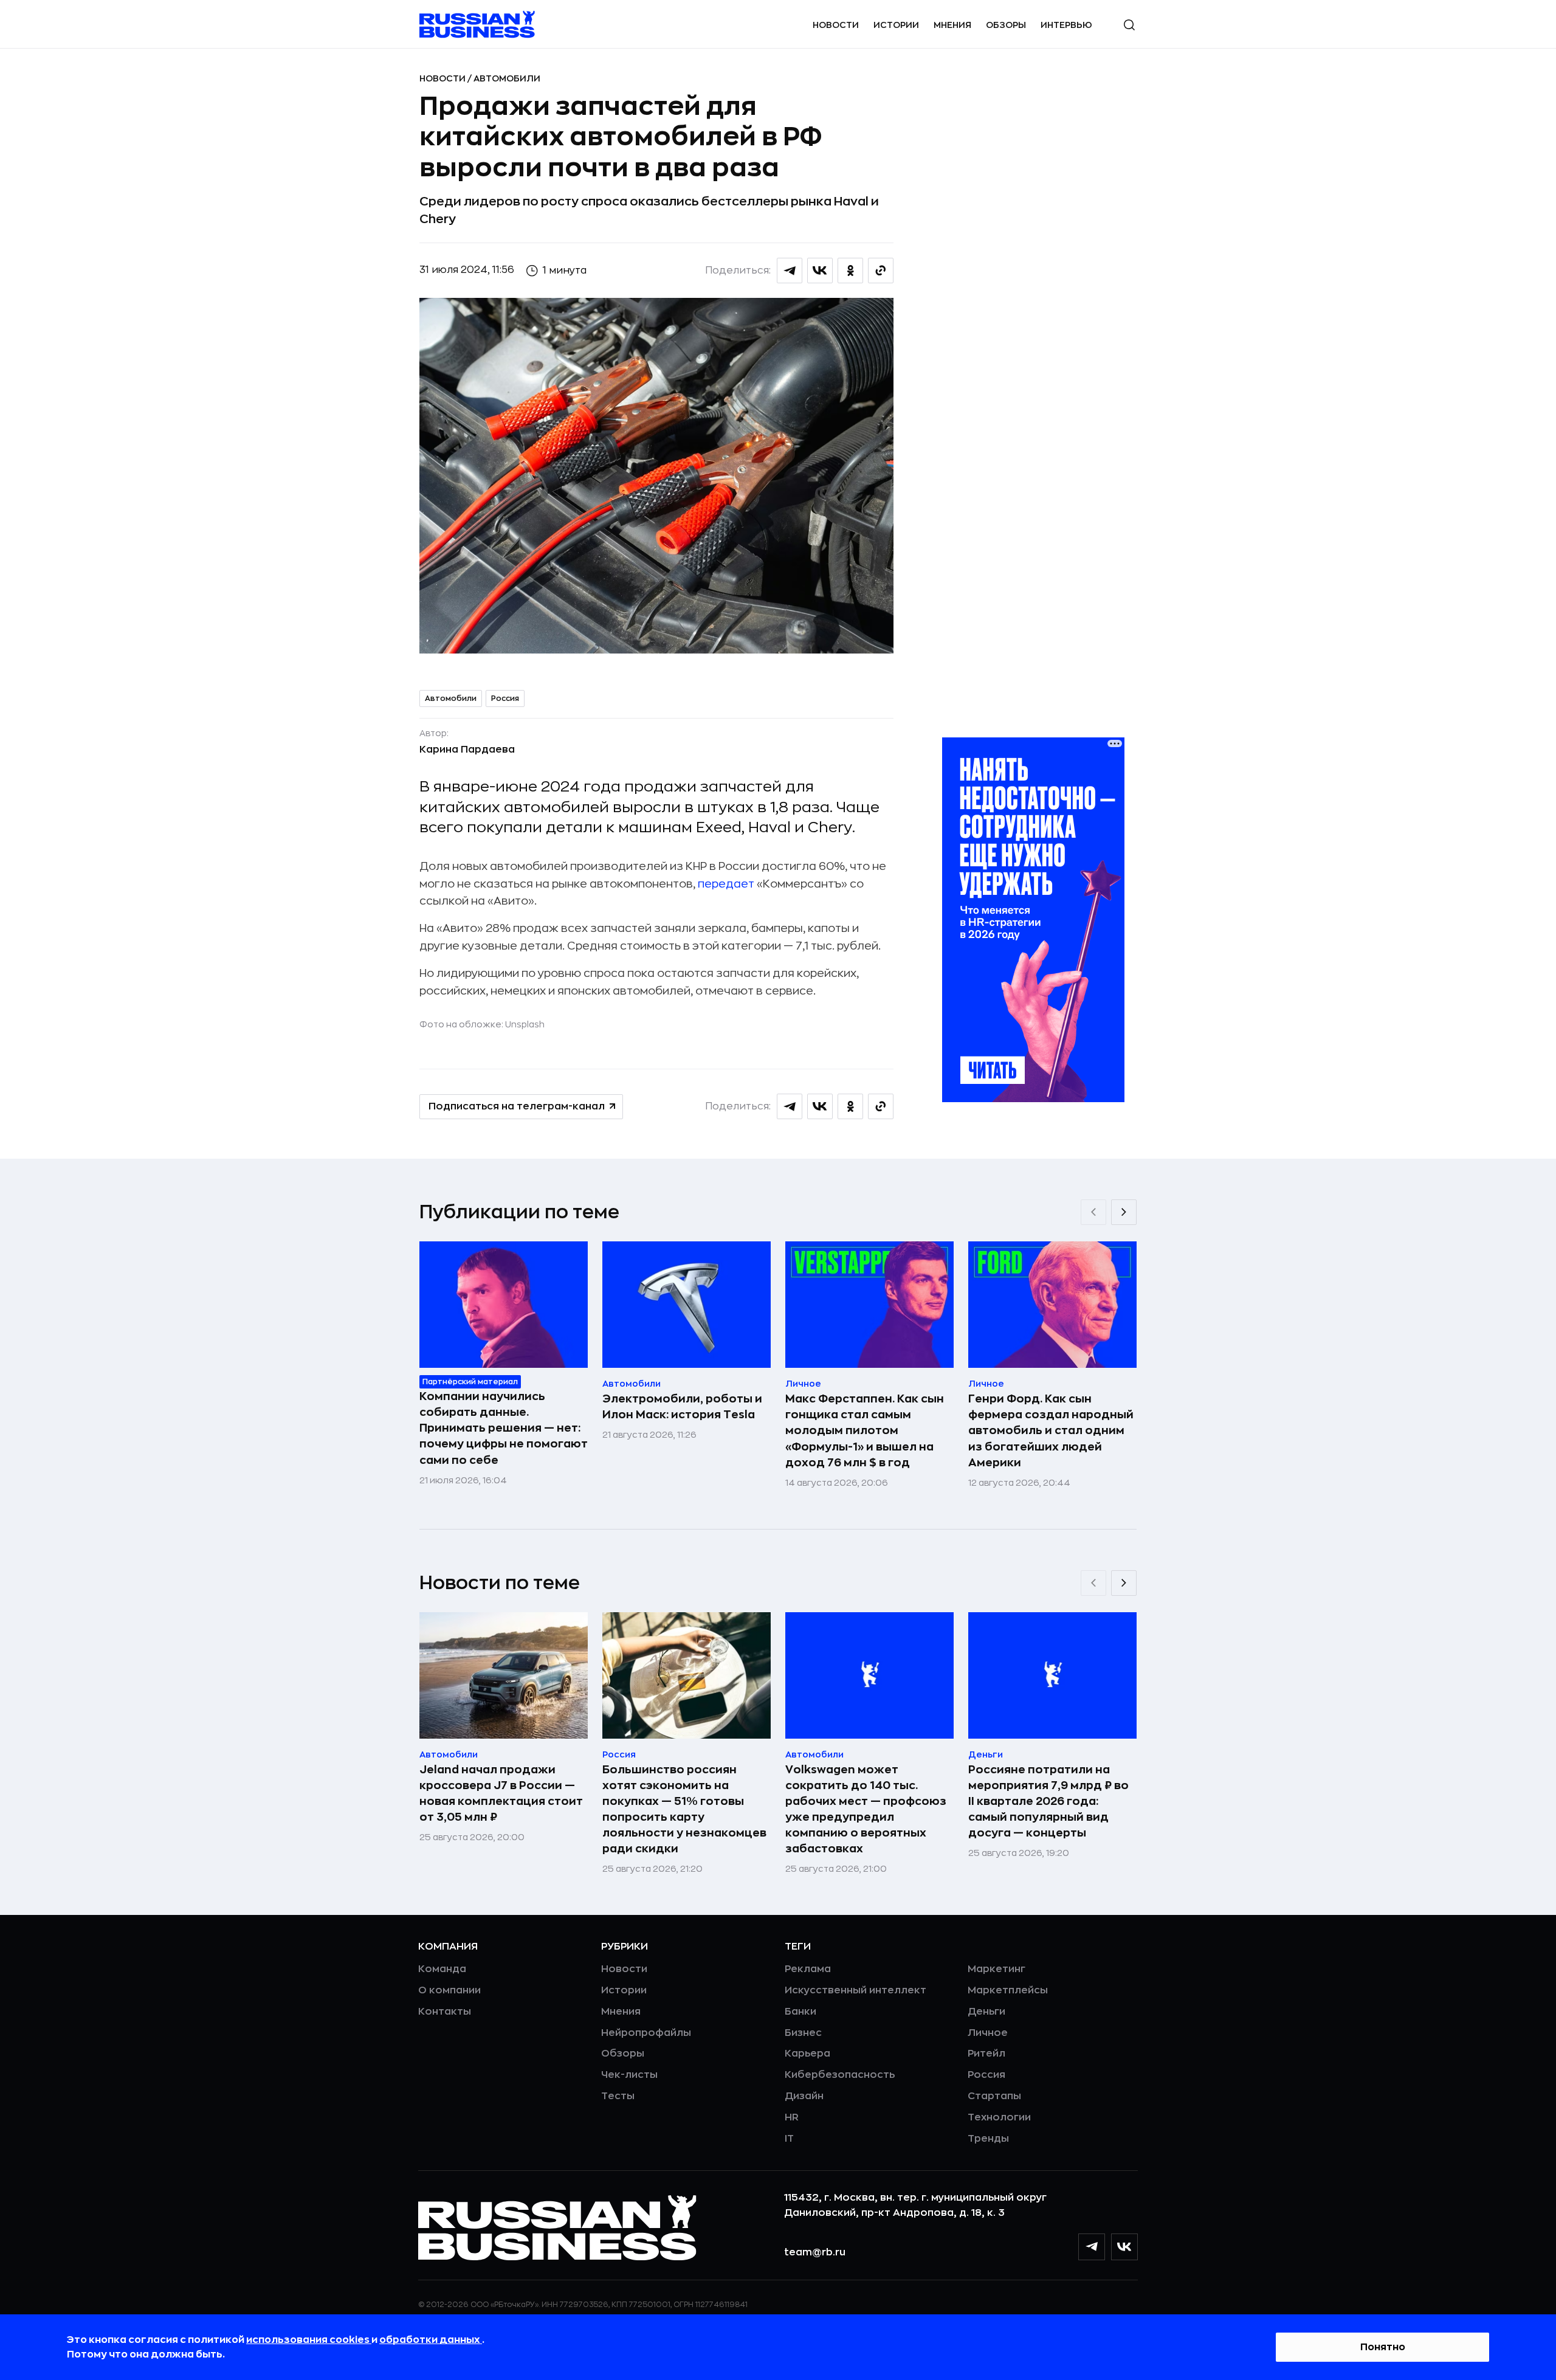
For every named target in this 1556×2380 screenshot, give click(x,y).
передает (726, 884)
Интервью (1066, 25)
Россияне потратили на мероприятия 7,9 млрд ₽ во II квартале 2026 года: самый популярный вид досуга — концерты (1048, 1801)
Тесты (618, 2096)
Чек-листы (629, 2075)
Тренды (988, 2139)
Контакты (445, 2012)
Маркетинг (997, 1969)
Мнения (952, 25)
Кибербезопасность (840, 2075)
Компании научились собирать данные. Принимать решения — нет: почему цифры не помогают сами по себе (504, 1428)
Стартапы (994, 2096)
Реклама (808, 1969)
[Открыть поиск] (1129, 25)
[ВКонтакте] (1124, 2247)
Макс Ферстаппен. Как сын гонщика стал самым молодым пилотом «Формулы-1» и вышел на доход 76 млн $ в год (865, 1430)
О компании (449, 1990)
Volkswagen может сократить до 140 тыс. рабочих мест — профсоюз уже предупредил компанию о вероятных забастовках (866, 1809)
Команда (442, 1969)
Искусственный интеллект (855, 1990)
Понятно (1383, 2347)
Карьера (807, 2054)
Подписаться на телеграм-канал (517, 1106)
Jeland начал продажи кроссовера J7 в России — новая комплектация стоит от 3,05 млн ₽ (501, 1793)
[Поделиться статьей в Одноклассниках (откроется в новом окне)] (850, 271)
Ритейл (986, 2054)
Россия (505, 698)
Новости (836, 25)
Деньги (986, 2012)
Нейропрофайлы (646, 2033)
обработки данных (431, 2340)
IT (789, 2139)
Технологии (999, 2117)
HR (792, 2117)
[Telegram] (1092, 2247)
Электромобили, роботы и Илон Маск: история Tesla (682, 1407)
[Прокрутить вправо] (1124, 1212)
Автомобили (507, 78)
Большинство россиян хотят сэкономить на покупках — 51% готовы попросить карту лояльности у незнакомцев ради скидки (684, 1809)
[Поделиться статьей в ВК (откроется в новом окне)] (820, 271)
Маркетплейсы (1008, 1990)
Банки (800, 2012)
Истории (896, 25)
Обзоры (1006, 25)
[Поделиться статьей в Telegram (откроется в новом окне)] (790, 271)
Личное (988, 2033)
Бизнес (803, 2033)
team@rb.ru (815, 2252)
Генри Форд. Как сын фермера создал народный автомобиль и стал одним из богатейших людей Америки (1051, 1430)
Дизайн (804, 2096)
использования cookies (309, 2340)
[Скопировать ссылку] (881, 271)
